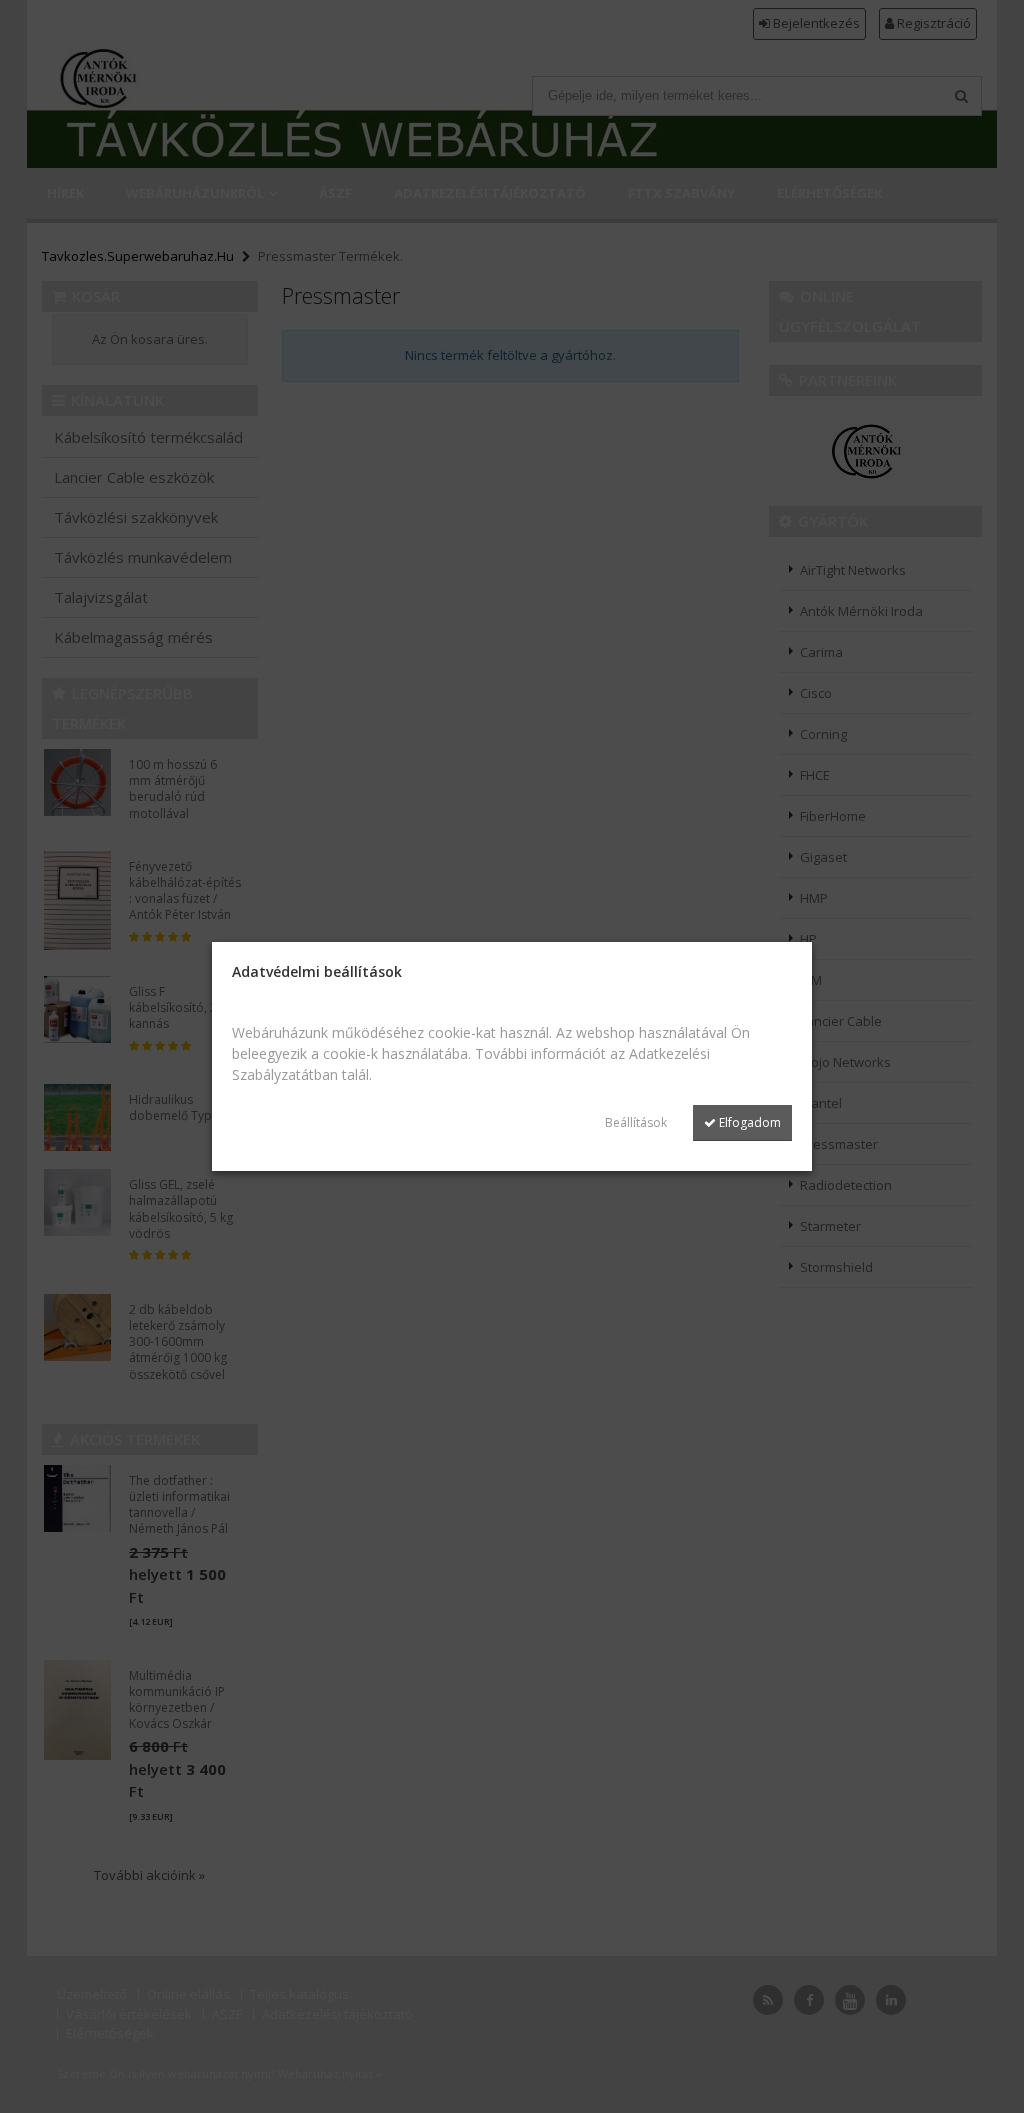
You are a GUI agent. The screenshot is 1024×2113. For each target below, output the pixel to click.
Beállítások (636, 1122)
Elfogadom (748, 1122)
